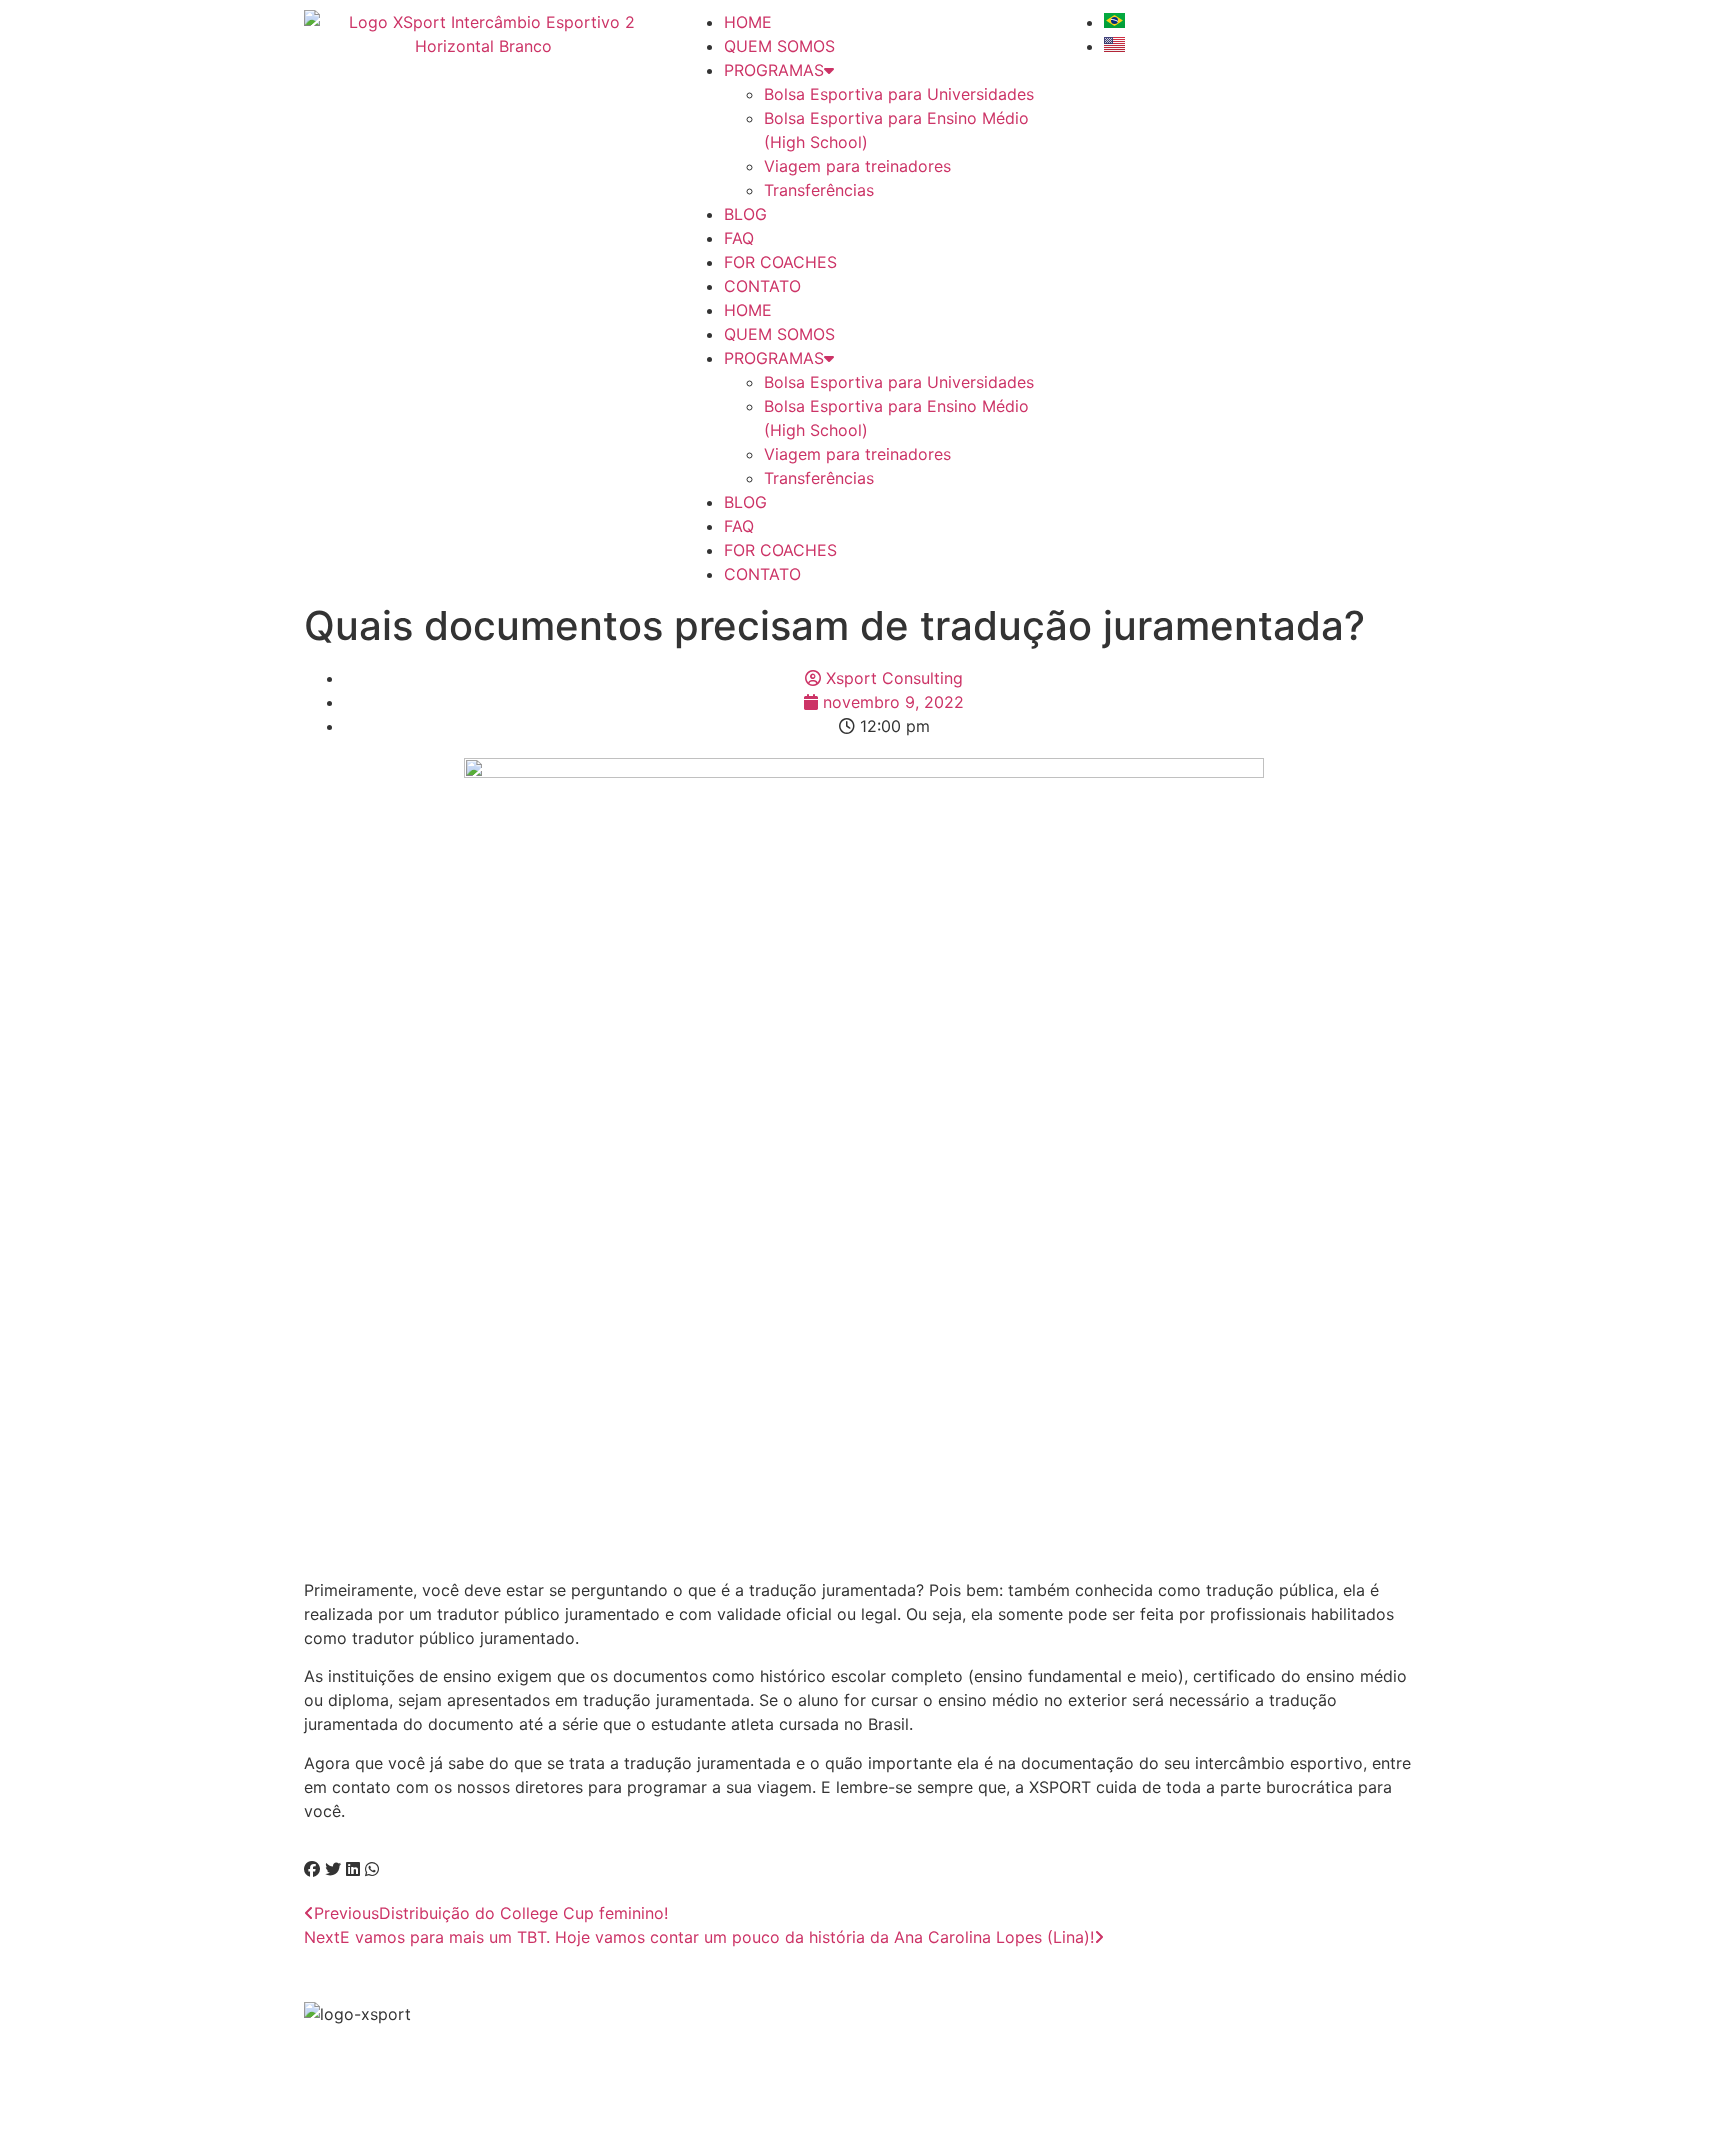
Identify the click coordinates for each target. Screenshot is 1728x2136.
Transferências (819, 190)
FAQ (739, 238)
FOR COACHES (780, 262)
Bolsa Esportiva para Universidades (899, 94)
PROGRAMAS (774, 70)
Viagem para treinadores (857, 166)
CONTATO (762, 286)
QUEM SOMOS (779, 46)
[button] (312, 1869)
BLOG (745, 214)
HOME (748, 22)
